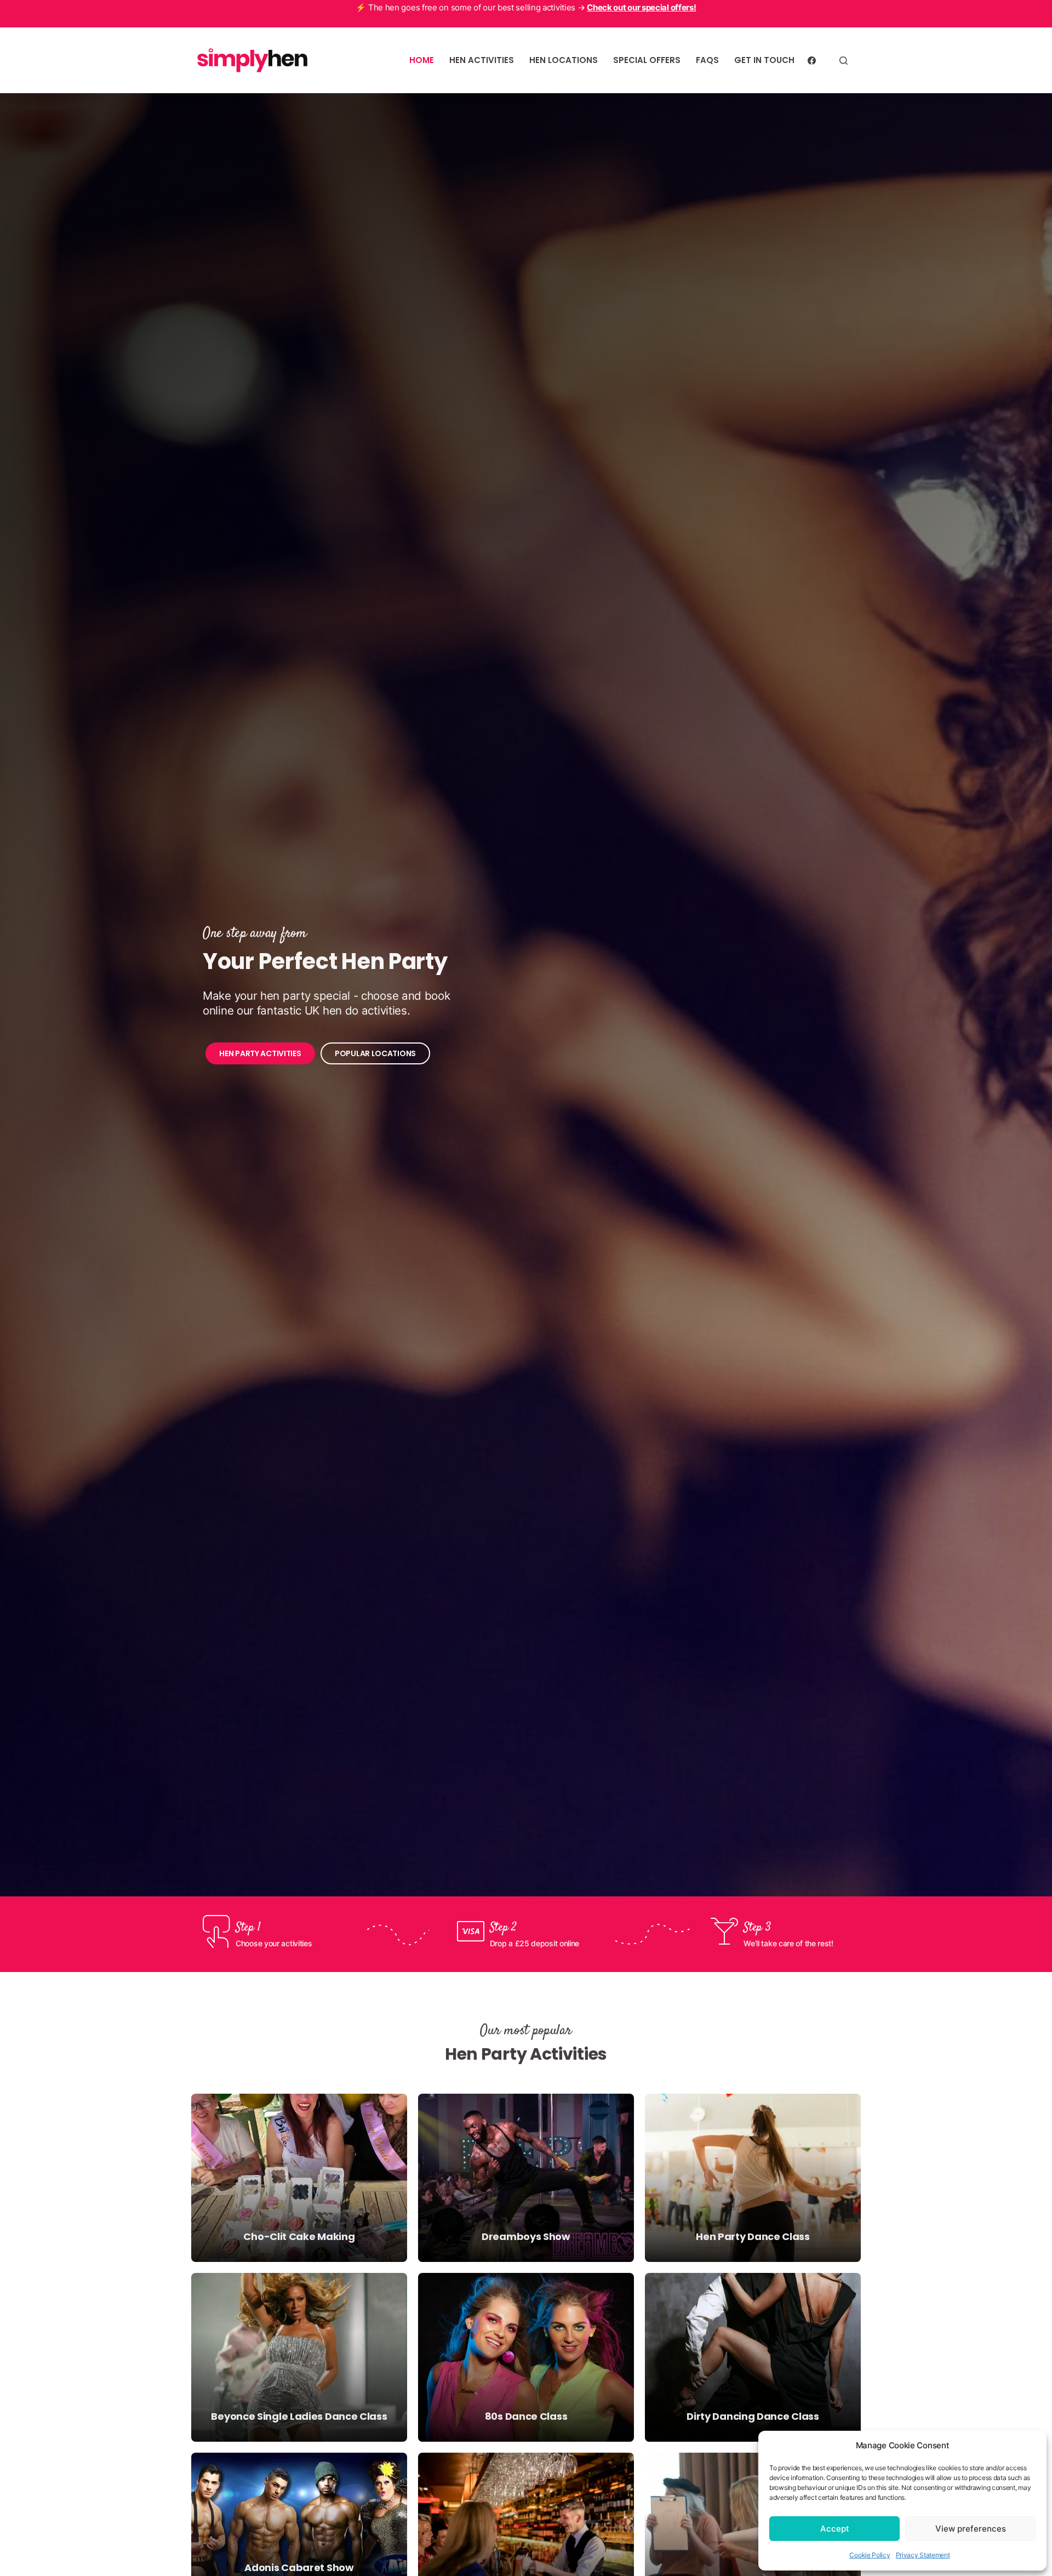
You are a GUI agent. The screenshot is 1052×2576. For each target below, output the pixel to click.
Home (422, 60)
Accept (835, 2529)
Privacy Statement (923, 2555)
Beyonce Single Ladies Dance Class (299, 2416)
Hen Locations (564, 60)
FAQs (707, 60)
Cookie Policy (870, 2555)
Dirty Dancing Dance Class (753, 2416)
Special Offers (647, 60)
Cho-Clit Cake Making (299, 2236)
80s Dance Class (526, 2416)
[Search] (844, 61)
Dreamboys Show (526, 2236)
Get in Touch (764, 60)
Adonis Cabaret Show (299, 2568)
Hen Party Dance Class (753, 2236)
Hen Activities (482, 60)
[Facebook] (812, 61)
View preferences (971, 2529)
